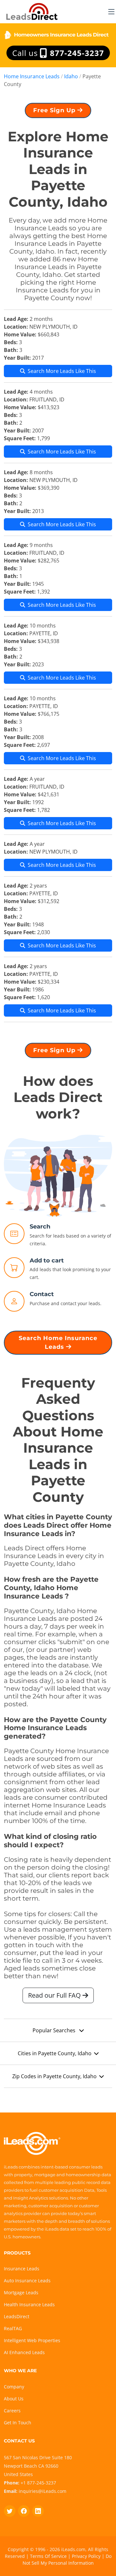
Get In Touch (18, 2423)
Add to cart (47, 1261)
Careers (12, 2411)
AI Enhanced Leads (24, 2352)
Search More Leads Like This (62, 371)
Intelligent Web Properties (32, 2340)
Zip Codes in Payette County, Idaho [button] (54, 2076)
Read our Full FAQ (55, 1995)
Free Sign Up (55, 110)
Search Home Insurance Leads (58, 1343)
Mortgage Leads (21, 2292)
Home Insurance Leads (32, 76)
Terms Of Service (48, 2556)
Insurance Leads (22, 2269)
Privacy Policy (86, 2556)
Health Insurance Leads (29, 2304)
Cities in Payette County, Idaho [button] (55, 2053)
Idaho (71, 76)
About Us (14, 2399)
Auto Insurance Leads (27, 2281)
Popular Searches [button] (55, 2030)
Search (40, 1227)
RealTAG (13, 2328)
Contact (42, 1294)
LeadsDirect (17, 2316)
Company (14, 2387)
